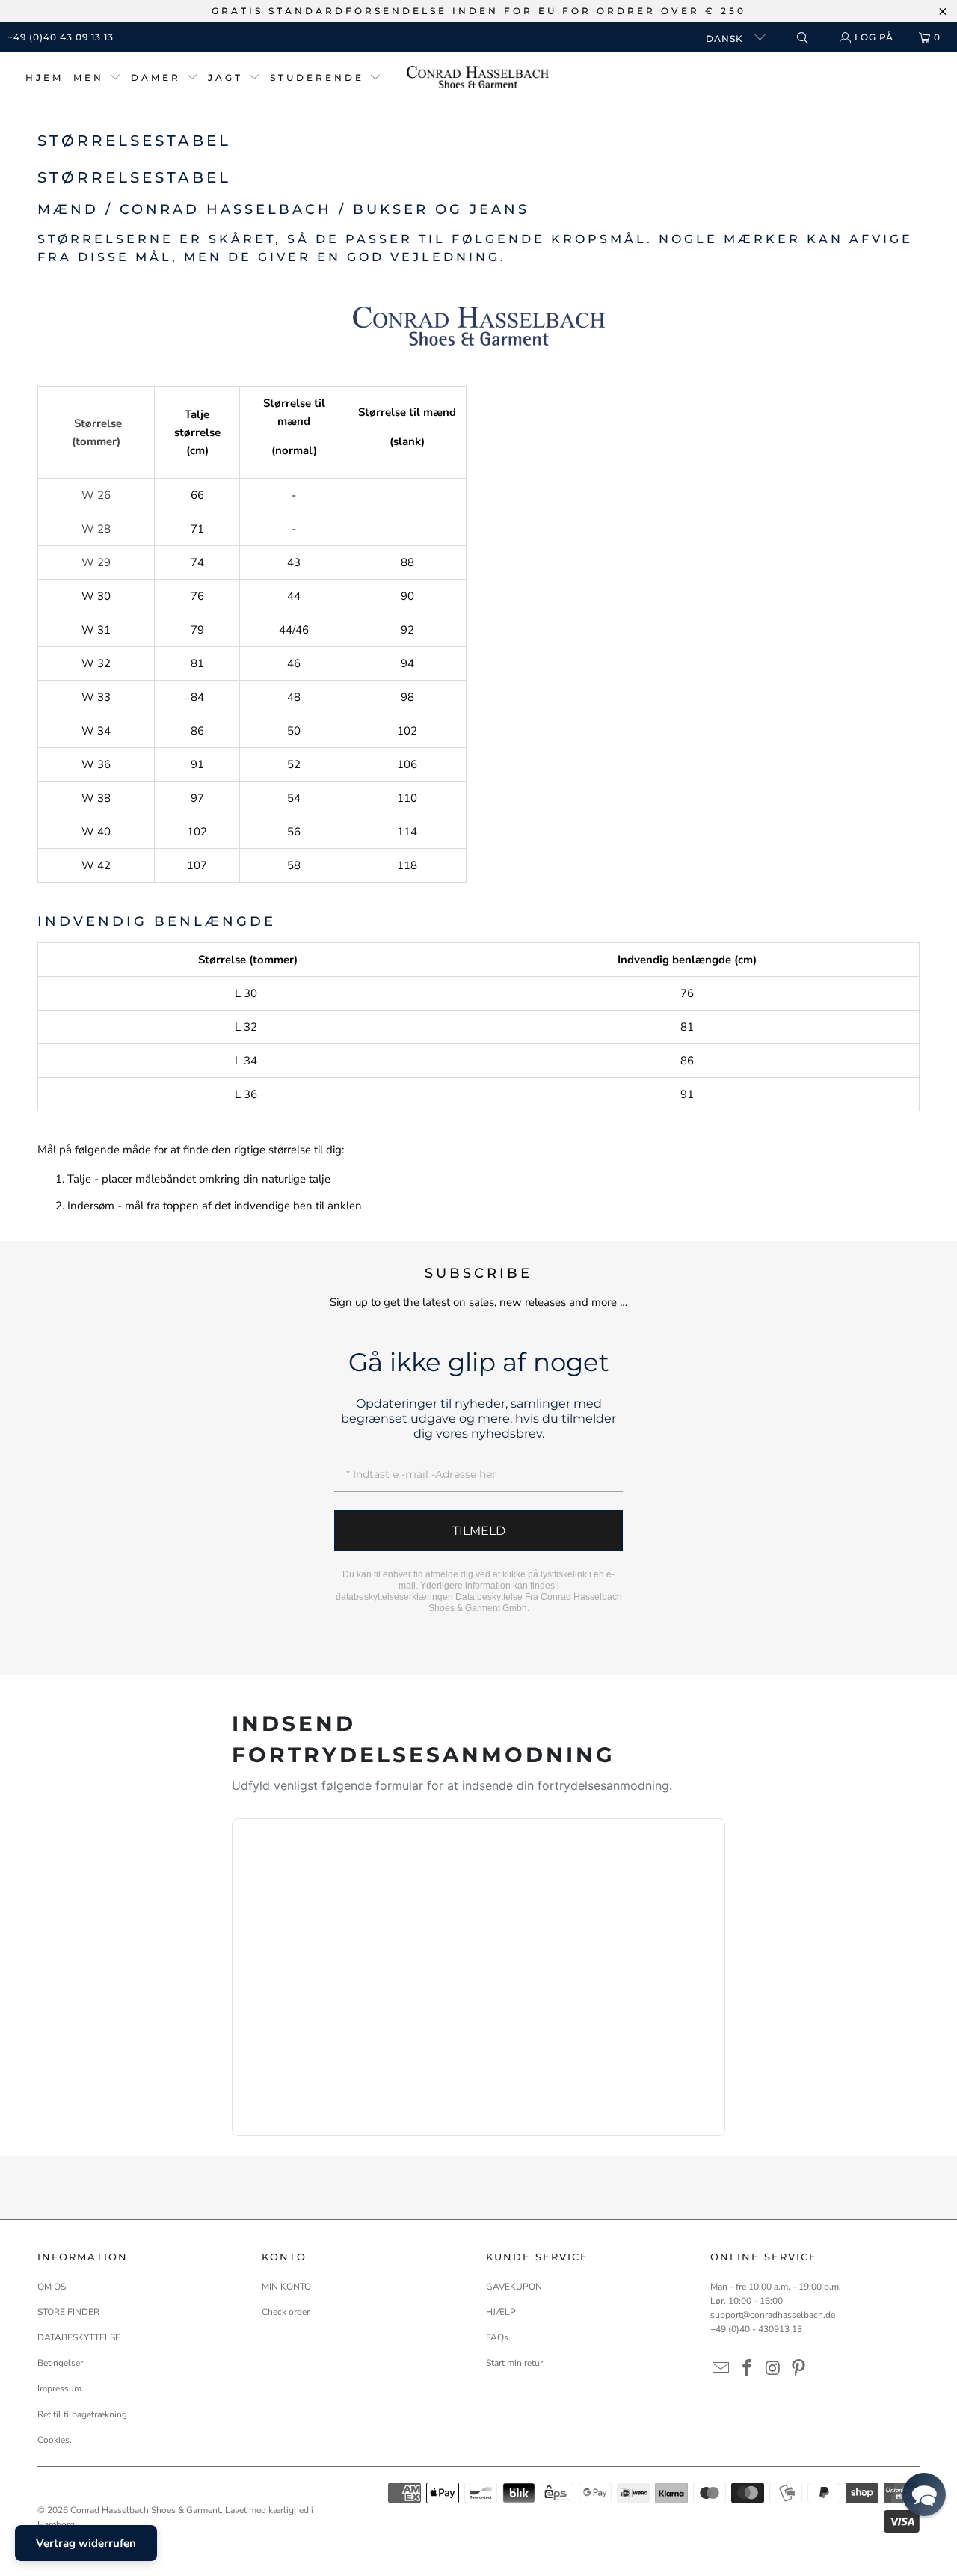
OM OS (52, 2287)
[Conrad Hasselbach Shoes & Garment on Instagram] (773, 2369)
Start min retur (514, 2363)
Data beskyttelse (489, 1597)
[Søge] (802, 38)
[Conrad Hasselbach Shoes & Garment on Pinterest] (799, 2369)
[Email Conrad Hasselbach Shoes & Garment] (721, 2369)
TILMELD (479, 1531)
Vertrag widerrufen (86, 2543)
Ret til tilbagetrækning (82, 2414)
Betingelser (60, 2363)
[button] (97, 78)
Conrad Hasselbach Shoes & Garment (145, 2510)
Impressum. (61, 2388)
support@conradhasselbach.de (773, 2315)
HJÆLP (501, 2312)
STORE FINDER (68, 2312)
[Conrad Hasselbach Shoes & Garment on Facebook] (748, 2369)
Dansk (726, 39)
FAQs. (498, 2337)
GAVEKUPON (514, 2287)
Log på (874, 37)
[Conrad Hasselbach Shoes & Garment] (478, 78)
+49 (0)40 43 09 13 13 (61, 37)
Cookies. (55, 2440)
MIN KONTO (286, 2287)
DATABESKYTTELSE (79, 2337)
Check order (286, 2312)
